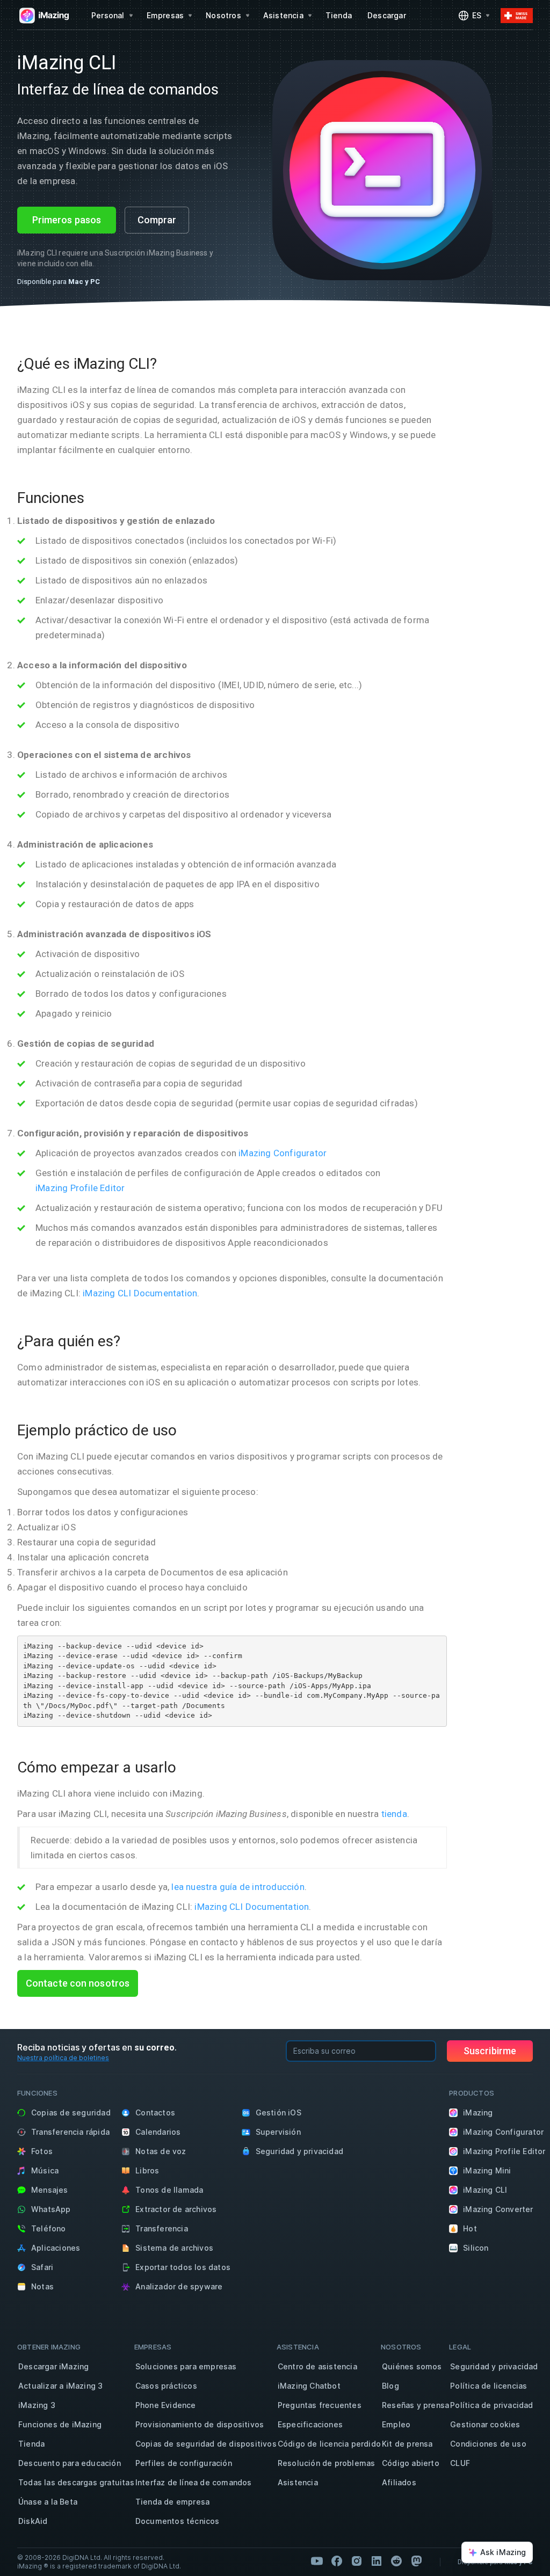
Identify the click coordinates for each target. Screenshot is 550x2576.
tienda (394, 1814)
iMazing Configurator (283, 1153)
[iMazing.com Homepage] (43, 16)
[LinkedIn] (377, 2561)
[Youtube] (317, 2561)
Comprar (157, 220)
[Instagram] (357, 2561)
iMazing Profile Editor (80, 1188)
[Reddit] (396, 2561)
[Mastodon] (416, 2561)
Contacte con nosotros (78, 1983)
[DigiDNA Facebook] (337, 2561)
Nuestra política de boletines (63, 2058)
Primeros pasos (67, 220)
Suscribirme (490, 2051)
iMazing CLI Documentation (140, 1293)
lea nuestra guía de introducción (238, 1887)
